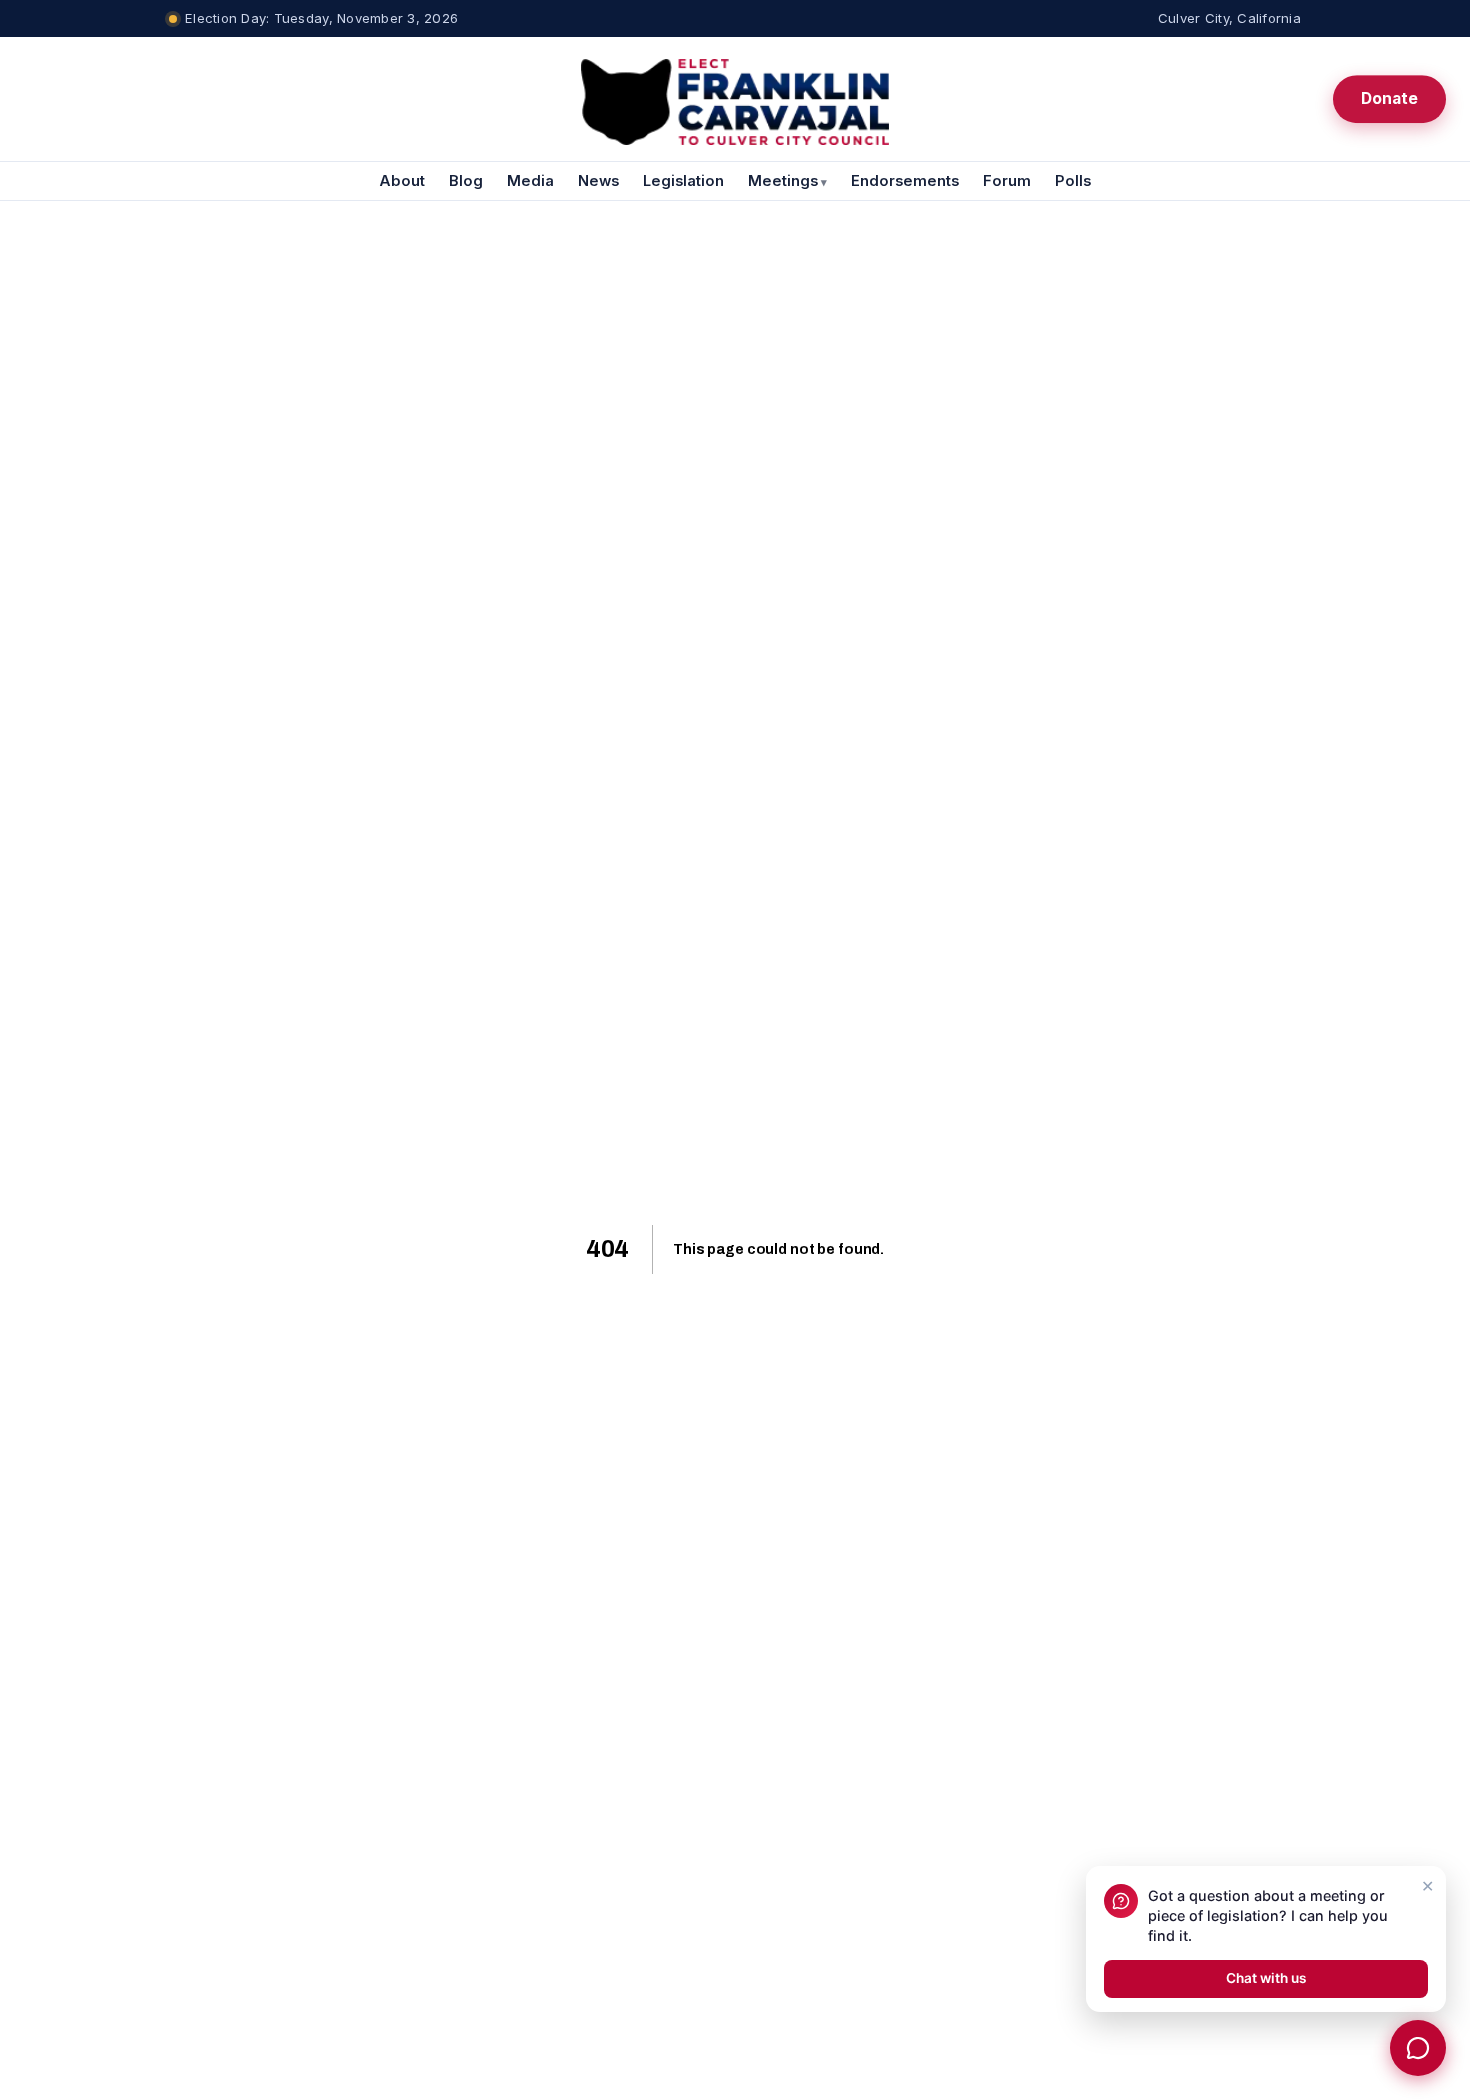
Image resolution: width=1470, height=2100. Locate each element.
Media (530, 181)
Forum (1007, 181)
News (598, 181)
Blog (466, 181)
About (402, 181)
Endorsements (905, 181)
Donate (1389, 98)
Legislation (683, 181)
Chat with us (1266, 1978)
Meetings (787, 181)
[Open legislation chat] (1418, 2048)
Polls (1073, 181)
